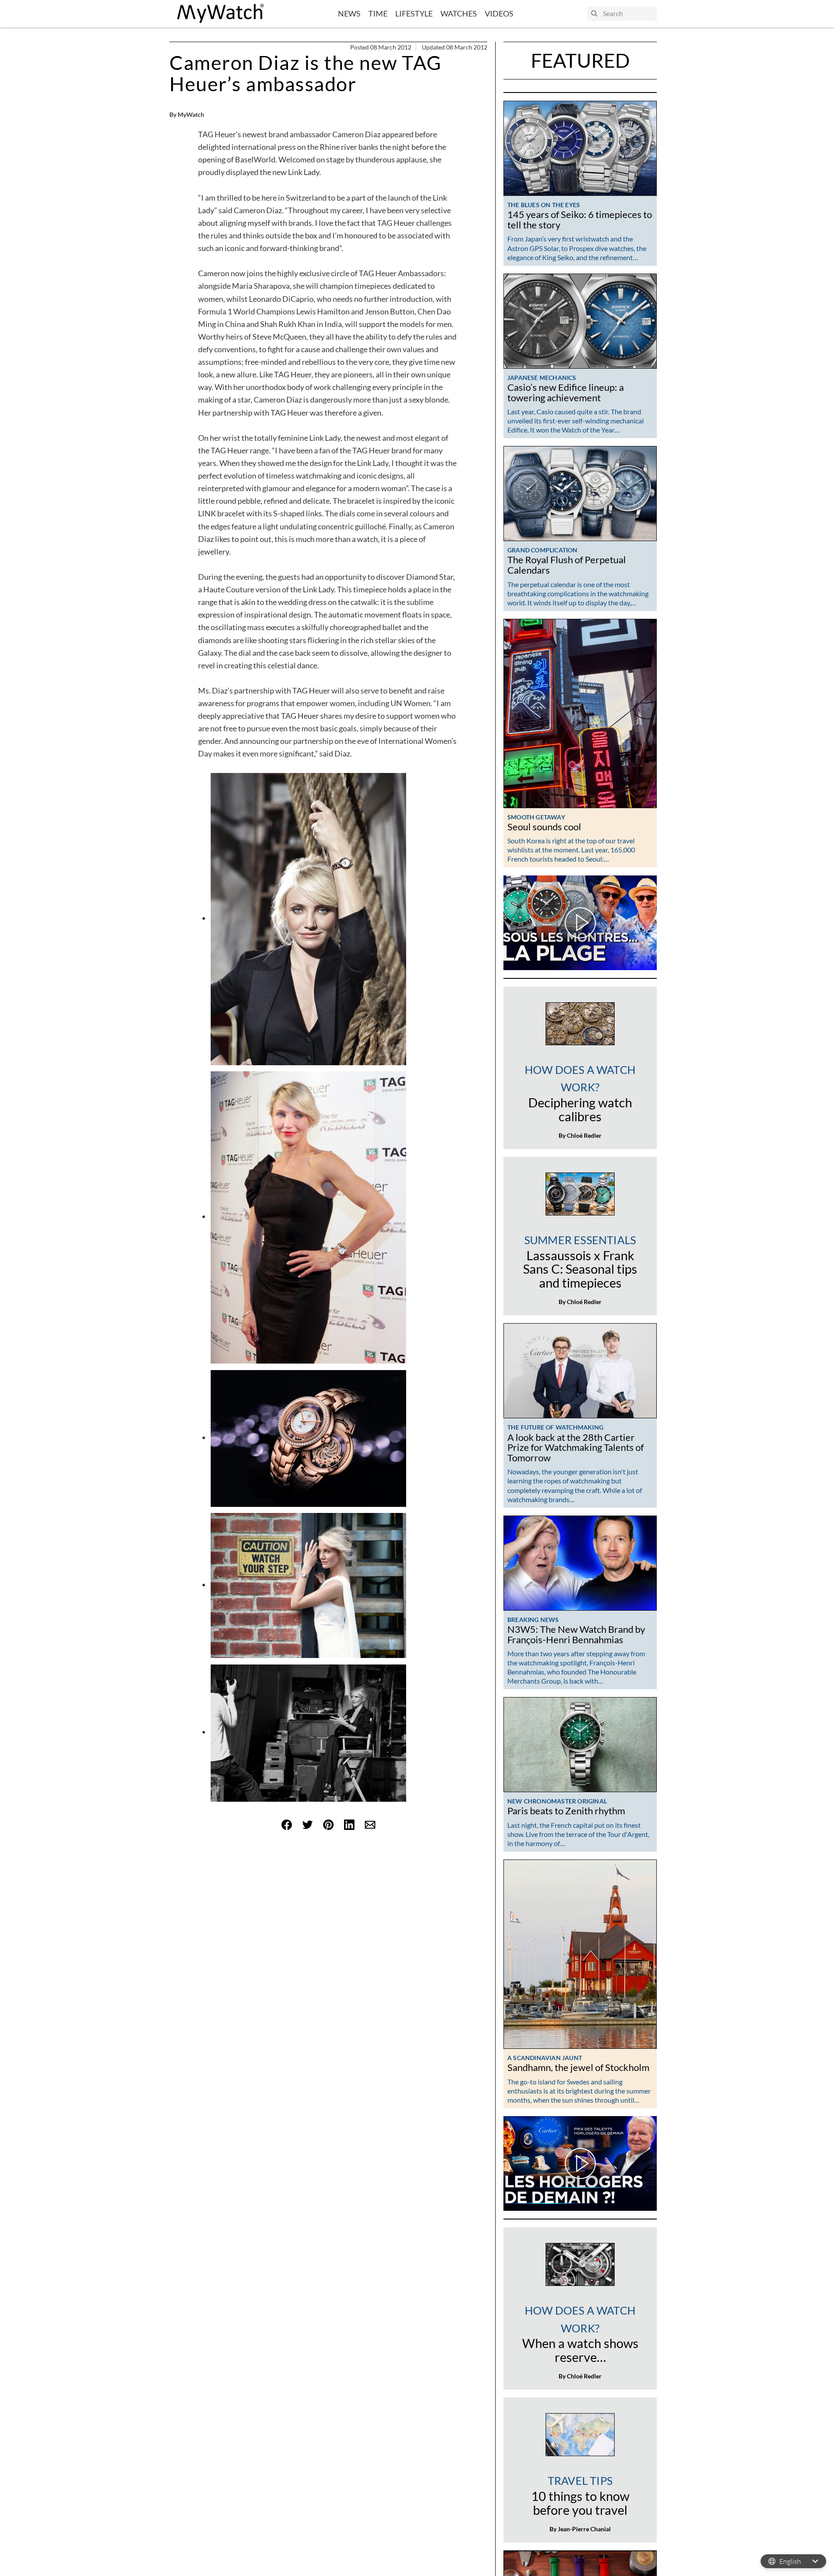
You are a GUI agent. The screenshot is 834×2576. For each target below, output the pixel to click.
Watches (459, 13)
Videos (499, 13)
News (349, 13)
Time (378, 13)
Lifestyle (414, 13)
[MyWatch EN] (221, 14)
